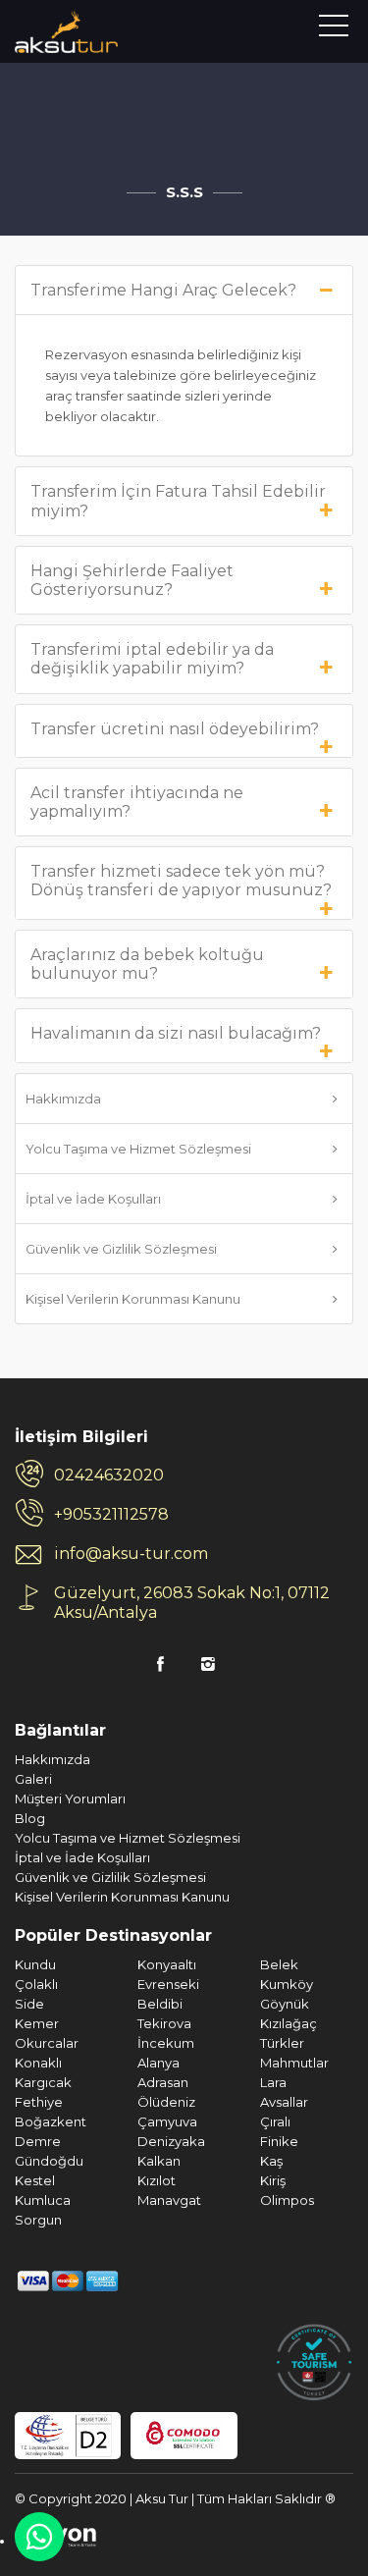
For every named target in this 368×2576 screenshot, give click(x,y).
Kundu (35, 1964)
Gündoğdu (49, 2161)
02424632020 (109, 1475)
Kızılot (157, 2180)
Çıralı (275, 2121)
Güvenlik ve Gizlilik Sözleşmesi (121, 1249)
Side (29, 2004)
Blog (30, 1818)
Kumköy (287, 1984)
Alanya (158, 2063)
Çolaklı (36, 1984)
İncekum (166, 2043)
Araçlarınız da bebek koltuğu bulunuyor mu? (147, 964)
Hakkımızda (63, 1099)
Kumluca (43, 2200)
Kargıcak (43, 2082)
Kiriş (273, 2180)
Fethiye (39, 2102)
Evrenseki (168, 1984)
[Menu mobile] (334, 29)
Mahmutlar (294, 2063)
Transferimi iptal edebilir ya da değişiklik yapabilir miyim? (152, 659)
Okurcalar (47, 2043)
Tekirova (164, 2023)
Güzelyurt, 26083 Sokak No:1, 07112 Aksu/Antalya (192, 1603)
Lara (273, 2082)
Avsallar (284, 2102)
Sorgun (38, 2220)
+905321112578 (111, 1514)
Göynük (285, 2004)
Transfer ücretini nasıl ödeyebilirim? (175, 729)
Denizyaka (171, 2141)
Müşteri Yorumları (70, 1798)
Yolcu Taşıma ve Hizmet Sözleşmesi (138, 1149)
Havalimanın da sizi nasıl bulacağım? (176, 1033)
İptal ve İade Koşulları (93, 1199)
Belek (279, 1964)
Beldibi (160, 2004)
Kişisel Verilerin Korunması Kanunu (133, 1299)
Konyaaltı (167, 1964)
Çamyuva (167, 2121)
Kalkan (159, 2161)
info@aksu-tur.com (131, 1554)
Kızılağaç (289, 2023)
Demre (38, 2141)
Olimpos (287, 2200)
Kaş (271, 2161)
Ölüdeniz (166, 2102)
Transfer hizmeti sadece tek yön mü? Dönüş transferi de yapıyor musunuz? (181, 881)
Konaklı (38, 2063)
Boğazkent (51, 2121)
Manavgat (169, 2200)
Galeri (33, 1779)
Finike (279, 2141)
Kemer (37, 2023)
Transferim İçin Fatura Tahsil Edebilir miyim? (178, 501)
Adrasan (163, 2082)
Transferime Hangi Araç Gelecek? (163, 290)
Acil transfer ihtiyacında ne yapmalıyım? (137, 802)
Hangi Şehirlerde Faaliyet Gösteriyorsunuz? (132, 580)
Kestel (35, 2180)
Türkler (282, 2043)
